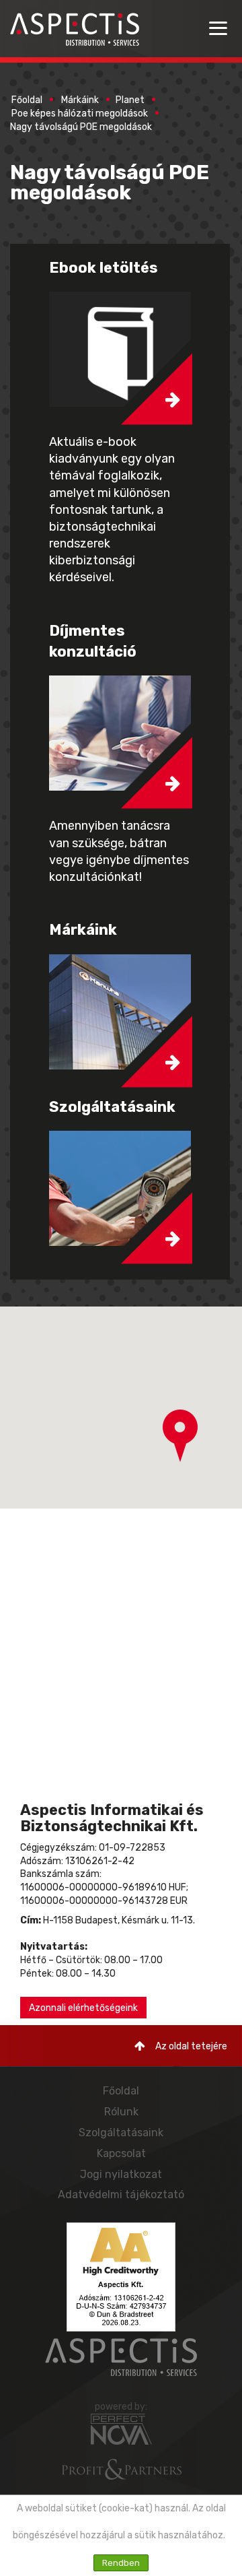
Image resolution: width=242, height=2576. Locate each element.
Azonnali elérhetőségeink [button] (83, 2008)
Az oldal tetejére (191, 2046)
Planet (130, 100)
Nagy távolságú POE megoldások (81, 127)
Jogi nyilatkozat (121, 2174)
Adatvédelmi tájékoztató (121, 2194)
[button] (180, 1436)
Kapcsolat (121, 2153)
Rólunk (121, 2112)
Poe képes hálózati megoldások (80, 113)
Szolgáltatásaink (121, 2133)
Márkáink (80, 100)
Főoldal (27, 100)
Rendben (121, 2563)
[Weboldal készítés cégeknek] (121, 2429)
